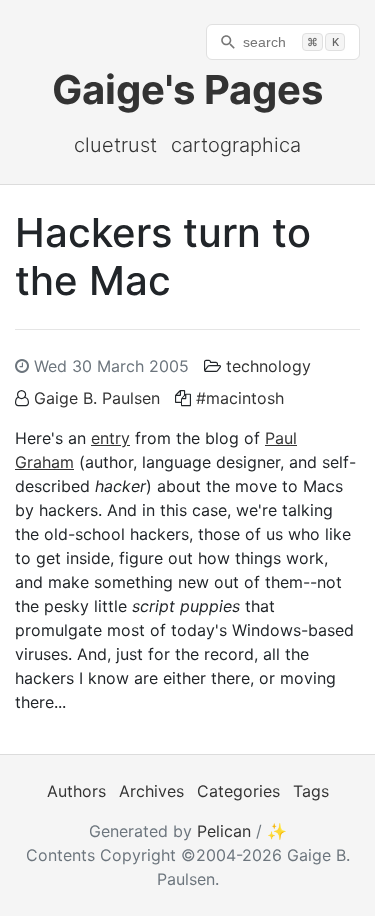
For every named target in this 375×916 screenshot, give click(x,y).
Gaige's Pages (187, 89)
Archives (151, 791)
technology (268, 366)
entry (110, 438)
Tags (311, 791)
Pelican (224, 831)
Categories (238, 791)
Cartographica (236, 145)
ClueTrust (115, 145)
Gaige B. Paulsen (97, 398)
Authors (76, 791)
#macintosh (240, 398)
